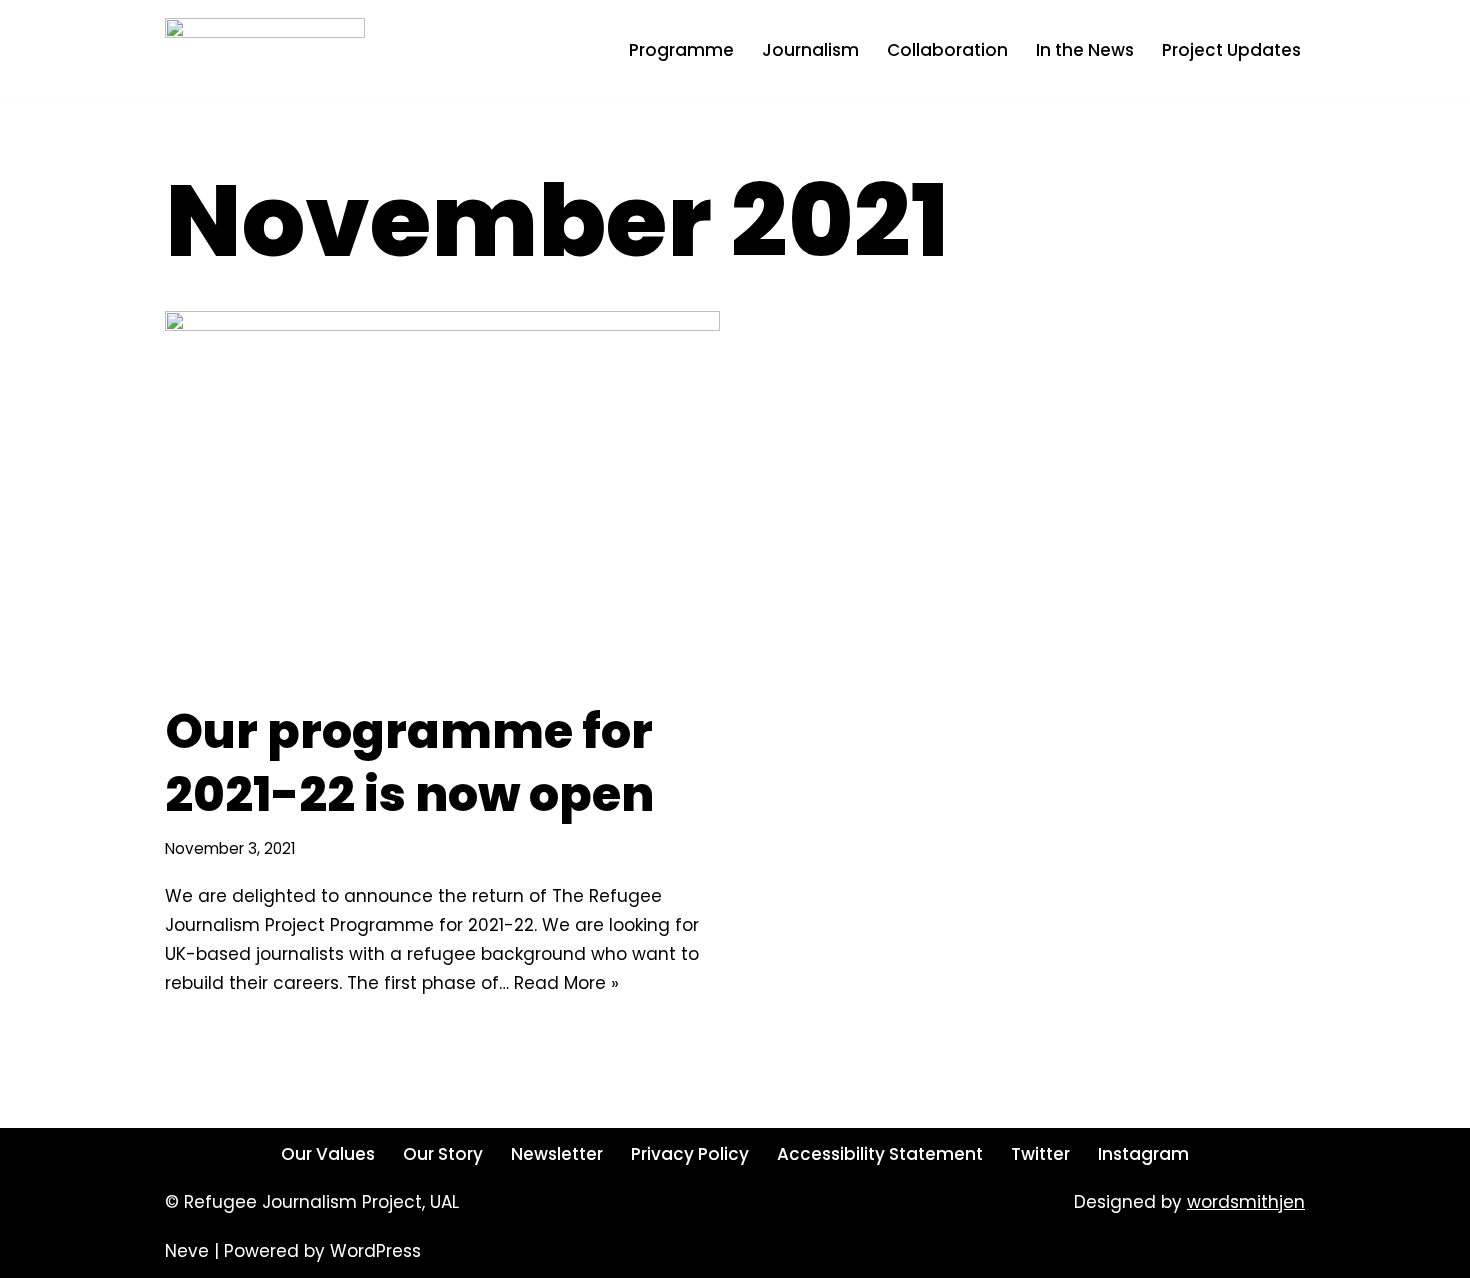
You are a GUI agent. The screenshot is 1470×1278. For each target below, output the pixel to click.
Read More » (566, 983)
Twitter (1040, 1154)
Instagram (1143, 1154)
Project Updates (1231, 50)
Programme (681, 50)
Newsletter (557, 1154)
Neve (187, 1251)
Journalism (810, 50)
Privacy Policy (690, 1154)
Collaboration (947, 50)
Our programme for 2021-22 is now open (409, 762)
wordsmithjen (1246, 1202)
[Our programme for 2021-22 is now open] (442, 496)
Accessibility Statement (880, 1154)
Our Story (443, 1154)
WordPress (375, 1251)
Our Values (328, 1154)
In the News (1085, 50)
